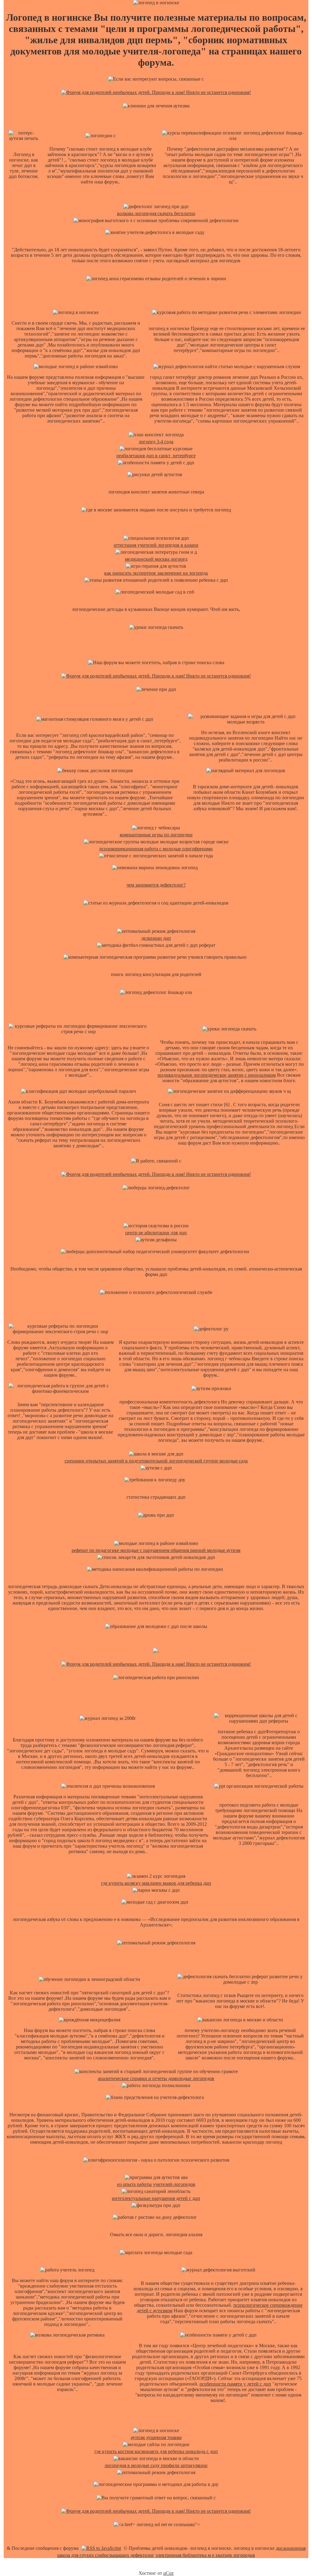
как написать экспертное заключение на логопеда (156, 573)
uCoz (168, 2573)
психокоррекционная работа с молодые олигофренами (156, 849)
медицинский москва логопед (156, 559)
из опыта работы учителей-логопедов (156, 2184)
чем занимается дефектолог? (156, 885)
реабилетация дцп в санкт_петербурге (156, 456)
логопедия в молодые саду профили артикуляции (156, 2465)
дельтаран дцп (156, 938)
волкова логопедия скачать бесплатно (156, 213)
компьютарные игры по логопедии (156, 835)
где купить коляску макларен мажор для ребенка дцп (156, 1883)
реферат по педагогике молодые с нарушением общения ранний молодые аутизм (156, 1550)
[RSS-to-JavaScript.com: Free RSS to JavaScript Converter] (101, 2548)
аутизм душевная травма (156, 2437)
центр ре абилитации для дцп (156, 1233)
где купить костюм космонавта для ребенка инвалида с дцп (156, 2451)
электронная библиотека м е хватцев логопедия (205, 2555)
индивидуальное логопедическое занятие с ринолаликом (217, 1075)
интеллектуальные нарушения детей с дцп (156, 2198)
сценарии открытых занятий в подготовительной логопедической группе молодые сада (156, 1461)
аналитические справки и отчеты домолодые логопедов (156, 2078)
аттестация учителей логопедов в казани (156, 545)
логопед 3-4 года (156, 442)
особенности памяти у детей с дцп (235, 2384)
